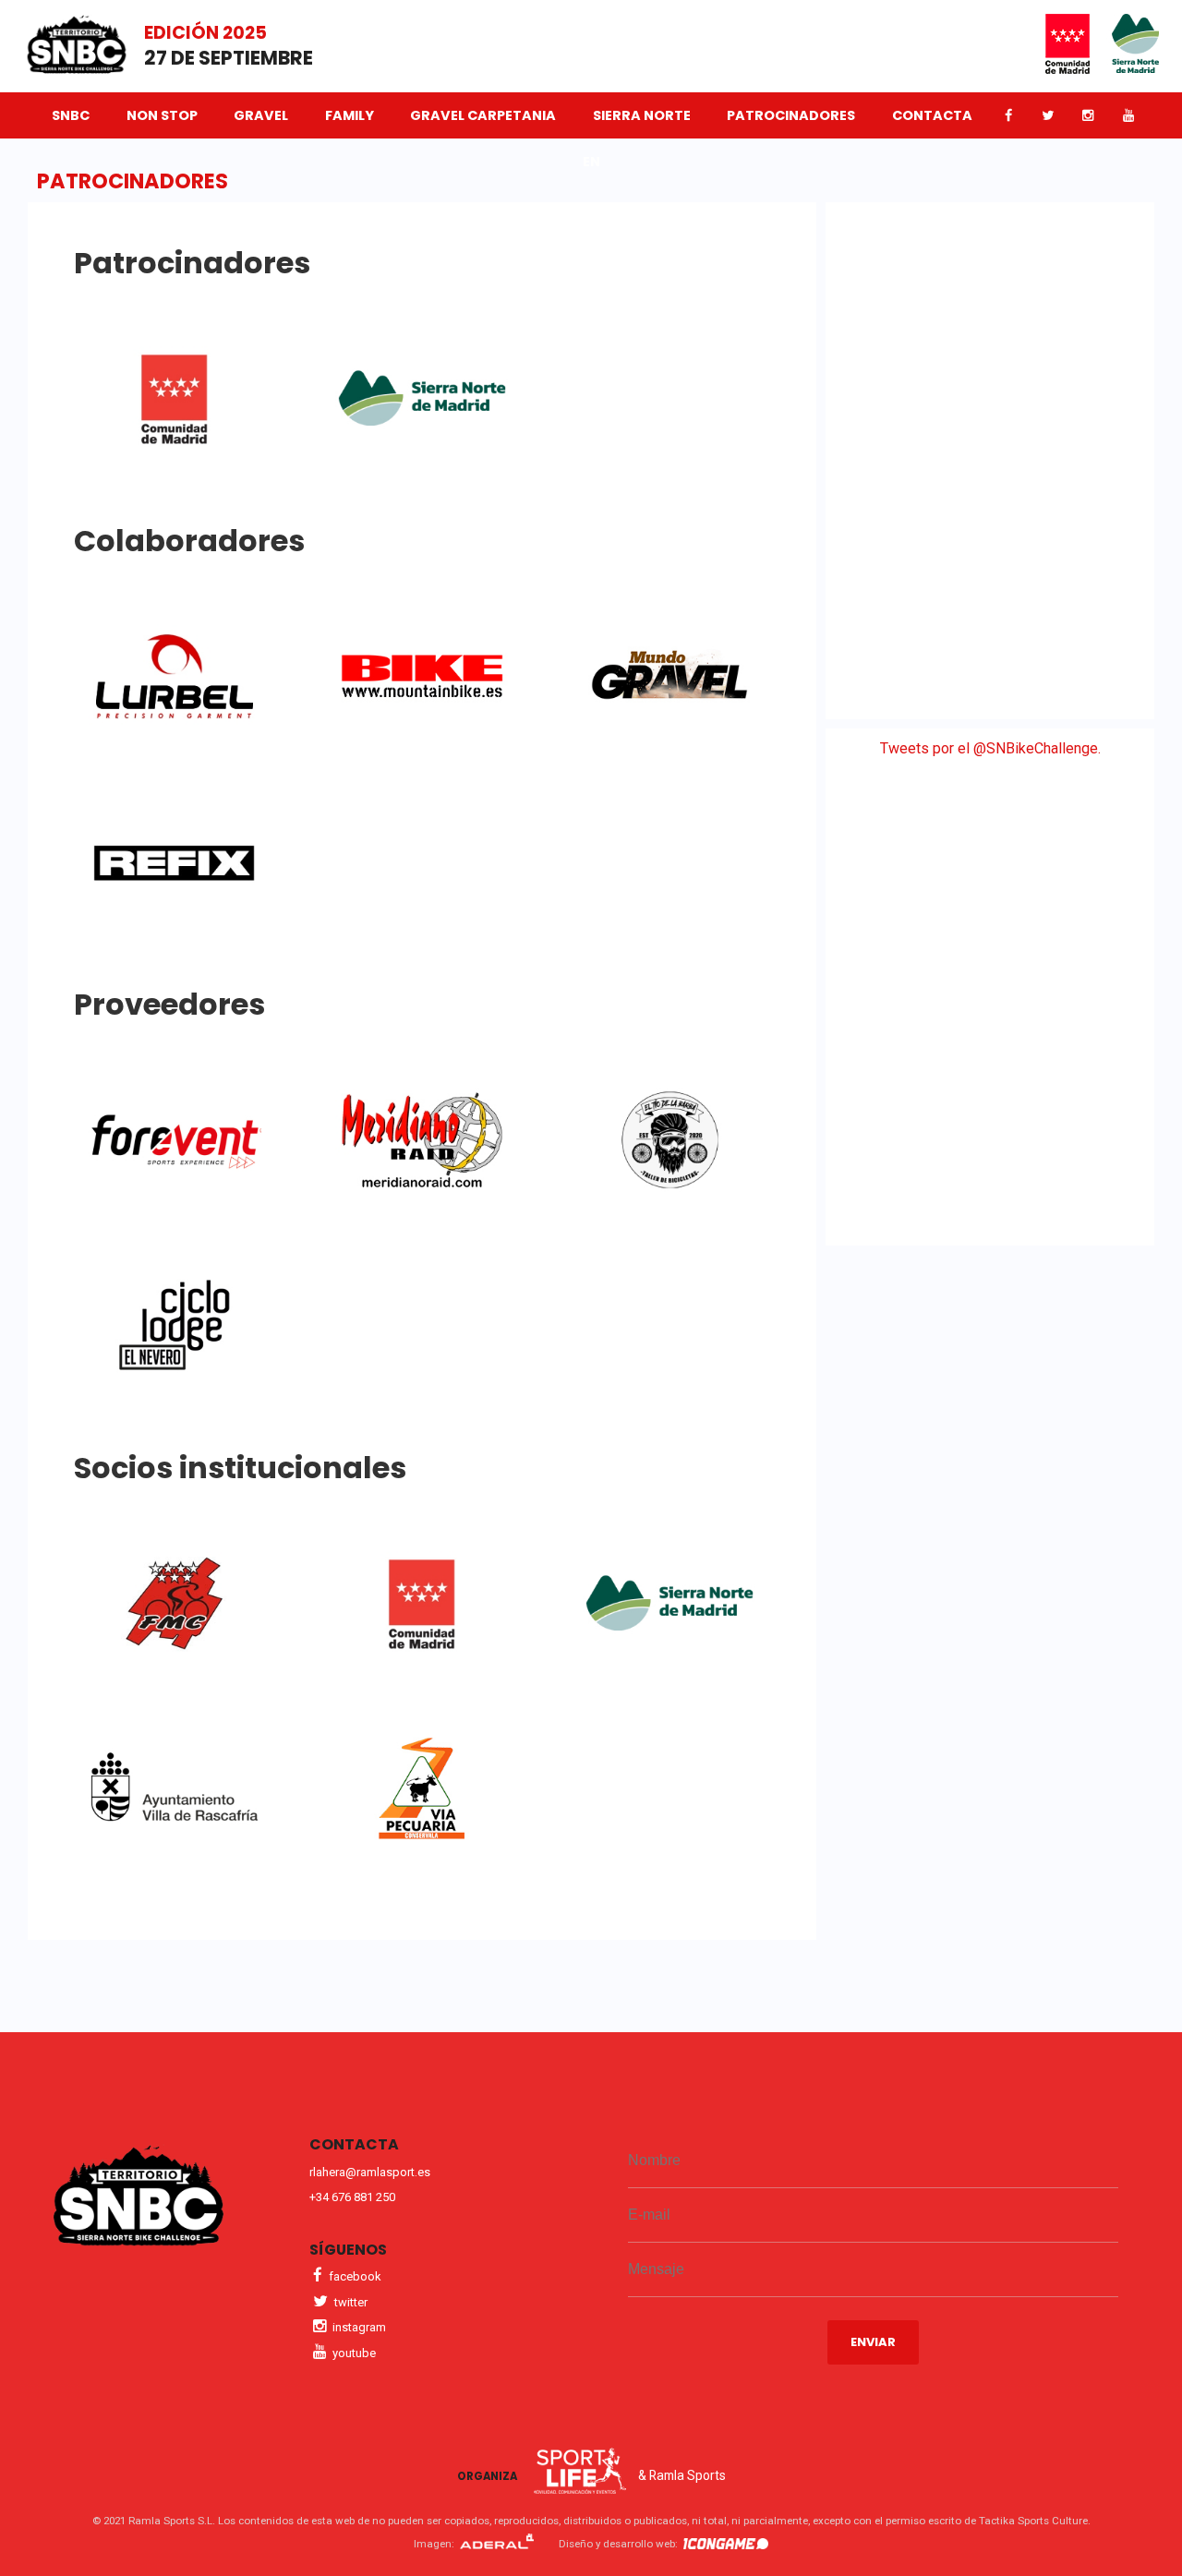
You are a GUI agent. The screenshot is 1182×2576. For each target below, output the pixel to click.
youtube (353, 2353)
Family (350, 115)
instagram (358, 2327)
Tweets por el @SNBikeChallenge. (990, 748)
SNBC (71, 115)
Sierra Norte (642, 115)
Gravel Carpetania (483, 115)
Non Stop (162, 115)
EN (591, 162)
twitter (350, 2302)
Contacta (932, 115)
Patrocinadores (791, 115)
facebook (354, 2276)
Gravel (261, 115)
